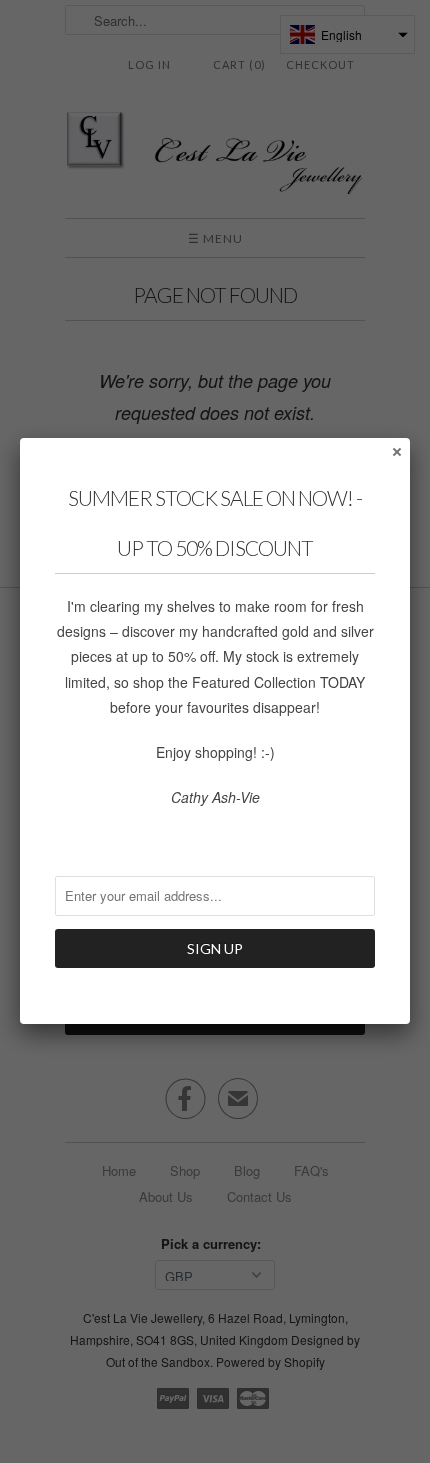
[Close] (396, 451)
